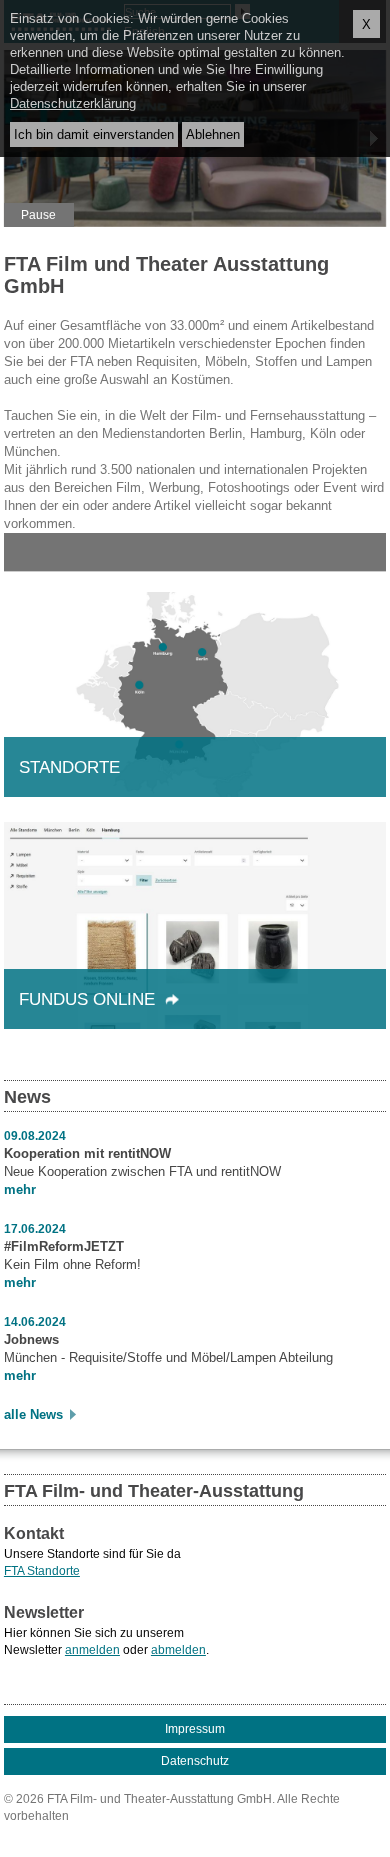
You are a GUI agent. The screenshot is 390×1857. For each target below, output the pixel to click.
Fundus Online (92, 999)
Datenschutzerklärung (73, 103)
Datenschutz (195, 1761)
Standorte (69, 767)
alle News (33, 1414)
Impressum (195, 1729)
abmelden (178, 1650)
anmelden (92, 1650)
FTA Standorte (42, 1571)
